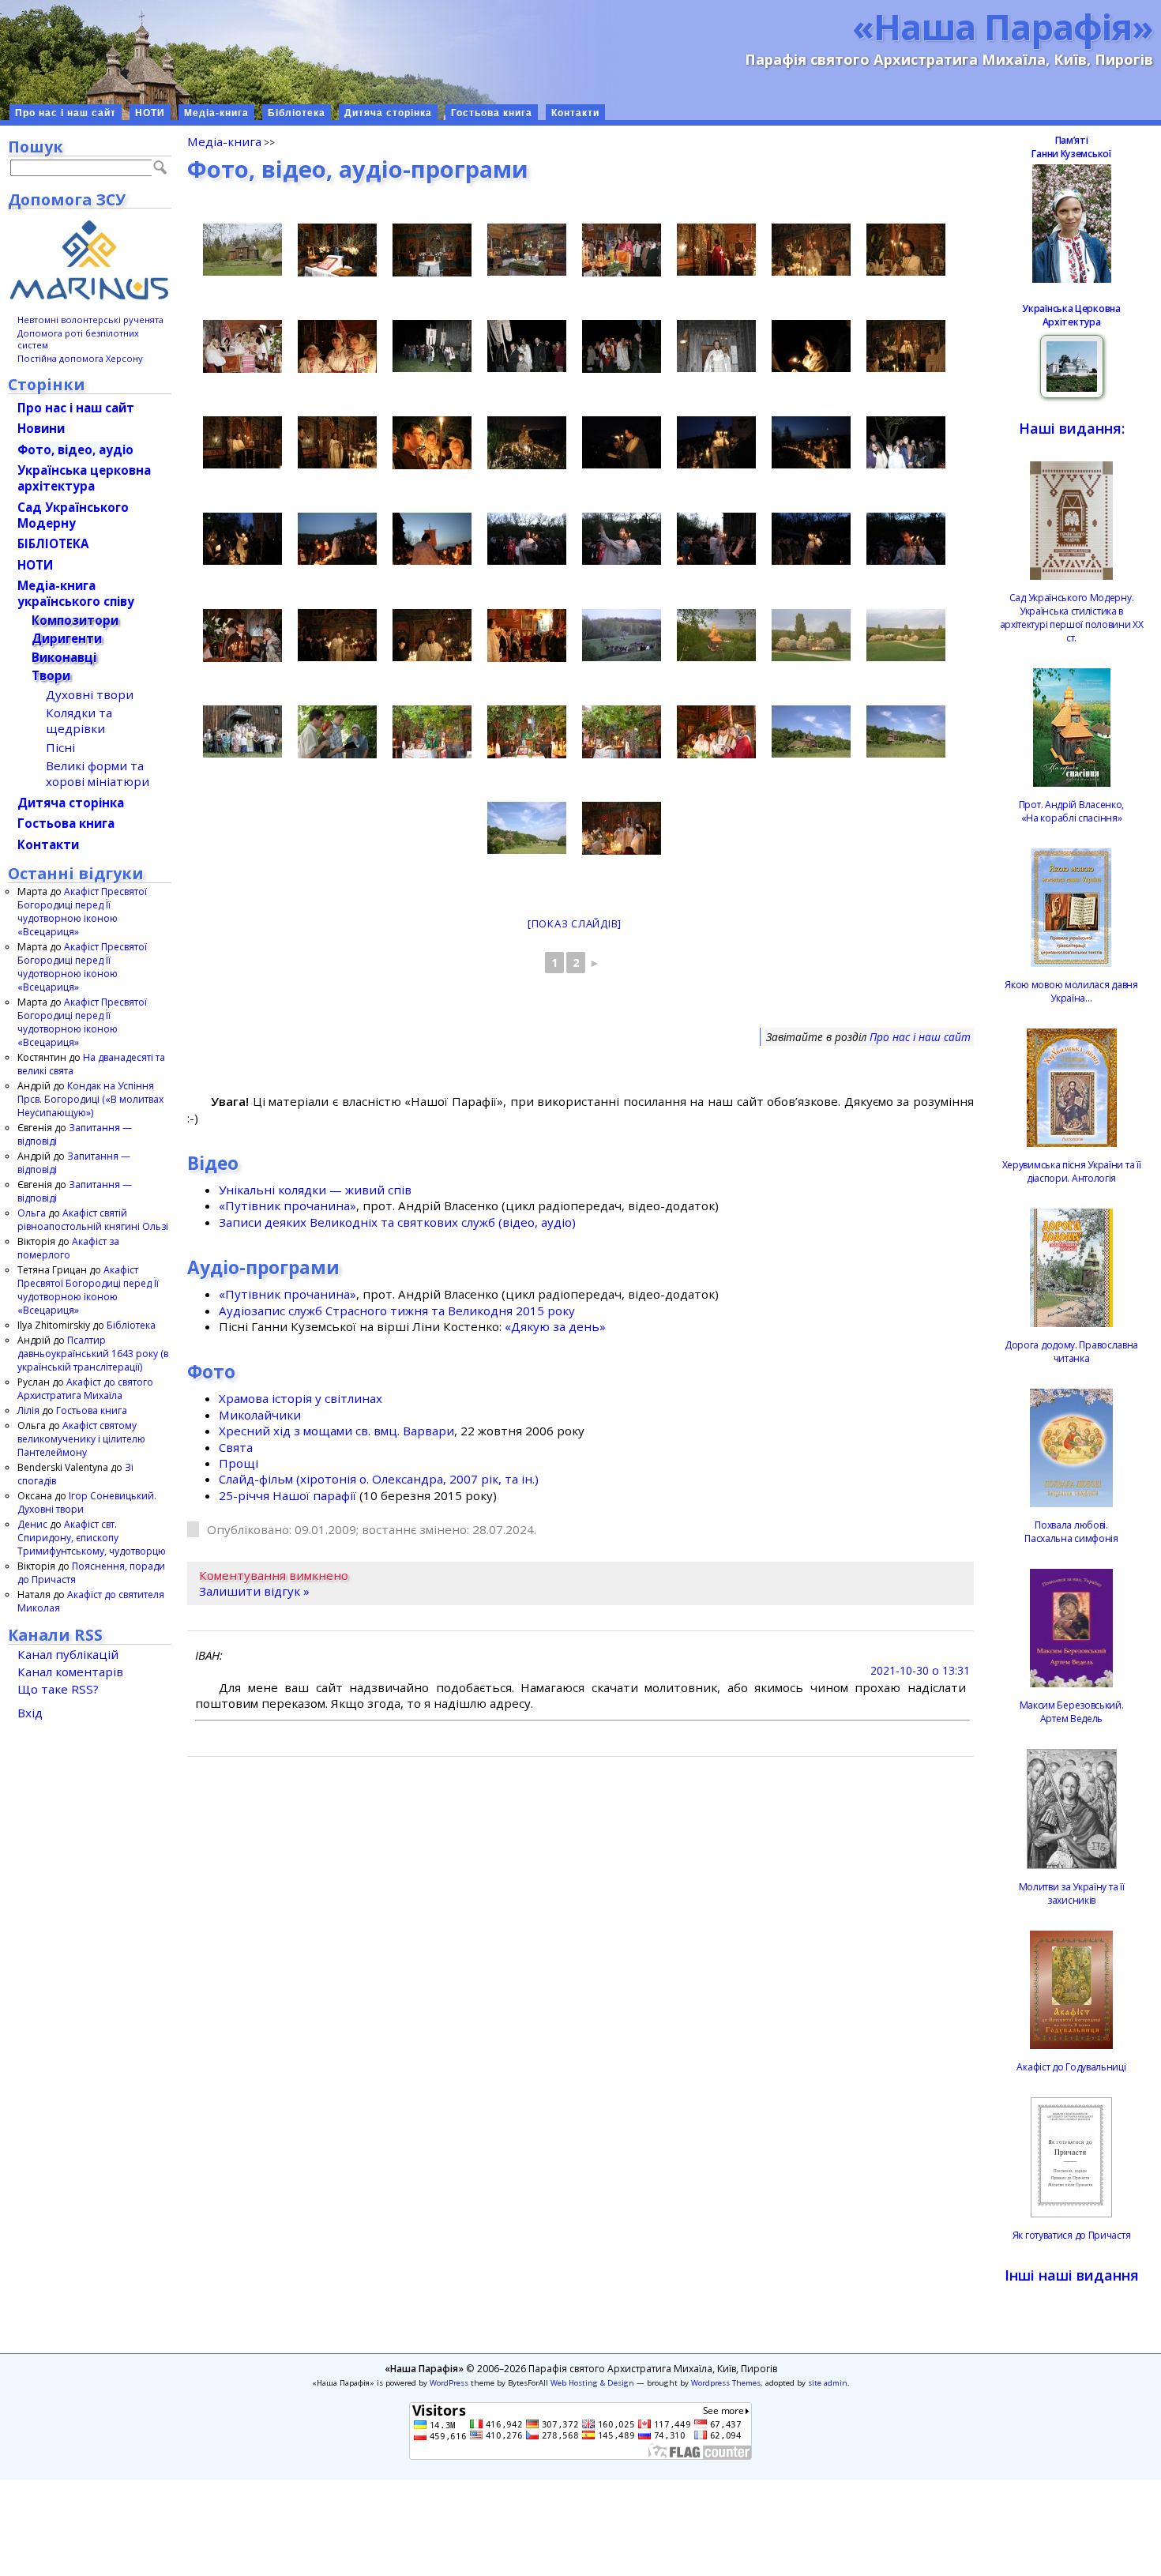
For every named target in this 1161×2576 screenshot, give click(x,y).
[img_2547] (432, 539)
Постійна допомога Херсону (80, 358)
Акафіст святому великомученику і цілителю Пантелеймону (81, 1439)
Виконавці (64, 657)
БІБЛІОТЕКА (53, 543)
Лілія (28, 1410)
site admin (828, 2383)
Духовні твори (90, 694)
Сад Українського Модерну (73, 515)
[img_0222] (242, 346)
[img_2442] (622, 732)
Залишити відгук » (254, 1591)
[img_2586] (716, 539)
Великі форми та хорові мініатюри (98, 773)
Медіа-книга (216, 113)
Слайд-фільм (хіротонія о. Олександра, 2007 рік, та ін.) (379, 1479)
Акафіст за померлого (68, 1248)
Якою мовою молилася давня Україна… (1071, 991)
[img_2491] (811, 442)
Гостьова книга (492, 113)
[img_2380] (906, 250)
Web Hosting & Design (592, 2383)
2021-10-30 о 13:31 (920, 1670)
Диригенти (67, 638)
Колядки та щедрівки (79, 720)
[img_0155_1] (337, 346)
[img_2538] (242, 539)
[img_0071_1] (242, 636)
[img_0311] (527, 443)
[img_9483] (527, 250)
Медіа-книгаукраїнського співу (76, 593)
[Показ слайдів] (575, 923)
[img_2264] (716, 346)
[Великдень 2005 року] (527, 346)
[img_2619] (622, 539)
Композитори (75, 620)
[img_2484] (622, 442)
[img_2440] (337, 442)
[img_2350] (527, 732)
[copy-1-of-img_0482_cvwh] (906, 731)
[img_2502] (716, 442)
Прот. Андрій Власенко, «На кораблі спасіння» (1071, 811)
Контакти (575, 113)
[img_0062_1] (432, 443)
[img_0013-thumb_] (622, 250)
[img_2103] (242, 250)
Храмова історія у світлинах (301, 1398)
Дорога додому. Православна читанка (1071, 1352)
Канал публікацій (68, 1654)
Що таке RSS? (58, 1689)
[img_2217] (811, 250)
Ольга (32, 1213)
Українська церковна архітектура (84, 478)
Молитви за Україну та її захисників (1072, 1893)
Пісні (60, 747)
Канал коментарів (70, 1672)
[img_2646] (432, 635)
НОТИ (150, 113)
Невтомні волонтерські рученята (90, 320)
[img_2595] (622, 635)
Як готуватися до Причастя (1072, 2235)
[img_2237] (432, 346)
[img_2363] (906, 346)
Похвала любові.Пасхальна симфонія (1071, 1532)
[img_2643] (337, 635)
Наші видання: (1072, 428)
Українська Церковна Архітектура (1071, 315)
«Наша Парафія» (1003, 26)
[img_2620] (906, 539)
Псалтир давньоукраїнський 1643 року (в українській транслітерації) (93, 1354)
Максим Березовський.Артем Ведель (1072, 1712)
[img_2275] (811, 346)
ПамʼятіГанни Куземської (1071, 147)
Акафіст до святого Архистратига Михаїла (85, 1389)
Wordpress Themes (726, 2383)
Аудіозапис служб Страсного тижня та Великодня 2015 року (397, 1311)
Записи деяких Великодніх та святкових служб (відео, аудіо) (397, 1222)
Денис (32, 1524)
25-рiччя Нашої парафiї (287, 1495)
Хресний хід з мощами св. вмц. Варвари (336, 1431)
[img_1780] (906, 635)
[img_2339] (716, 732)
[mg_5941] (242, 731)
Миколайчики (260, 1415)
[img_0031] (622, 828)
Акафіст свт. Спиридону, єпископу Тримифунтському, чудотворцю (92, 1538)
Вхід (30, 1713)
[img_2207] (716, 250)
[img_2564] (811, 539)
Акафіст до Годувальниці (1071, 2067)
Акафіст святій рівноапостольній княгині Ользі (93, 1220)
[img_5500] (337, 732)
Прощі (239, 1463)
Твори (51, 675)
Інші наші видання (1072, 2275)
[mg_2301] (432, 732)
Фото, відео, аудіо (75, 449)
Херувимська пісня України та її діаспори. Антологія (1072, 1171)
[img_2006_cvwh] (716, 635)
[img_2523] (906, 442)
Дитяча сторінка (388, 113)
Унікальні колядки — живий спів (315, 1190)
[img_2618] (527, 539)
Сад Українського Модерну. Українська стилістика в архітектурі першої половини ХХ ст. (1072, 618)
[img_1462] (337, 250)
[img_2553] (337, 539)
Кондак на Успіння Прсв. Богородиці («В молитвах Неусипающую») (90, 1099)
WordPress (449, 2383)
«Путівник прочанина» (287, 1205)
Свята (236, 1447)
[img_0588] (432, 250)
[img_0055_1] (622, 346)
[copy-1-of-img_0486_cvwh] (811, 731)
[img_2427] (242, 442)
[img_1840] (811, 635)
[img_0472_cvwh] (527, 828)
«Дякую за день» (555, 1326)
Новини (41, 428)
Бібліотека (297, 113)
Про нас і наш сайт (66, 113)
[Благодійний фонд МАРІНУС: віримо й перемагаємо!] (90, 260)
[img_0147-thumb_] (527, 636)
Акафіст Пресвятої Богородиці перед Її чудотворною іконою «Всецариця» (82, 912)
